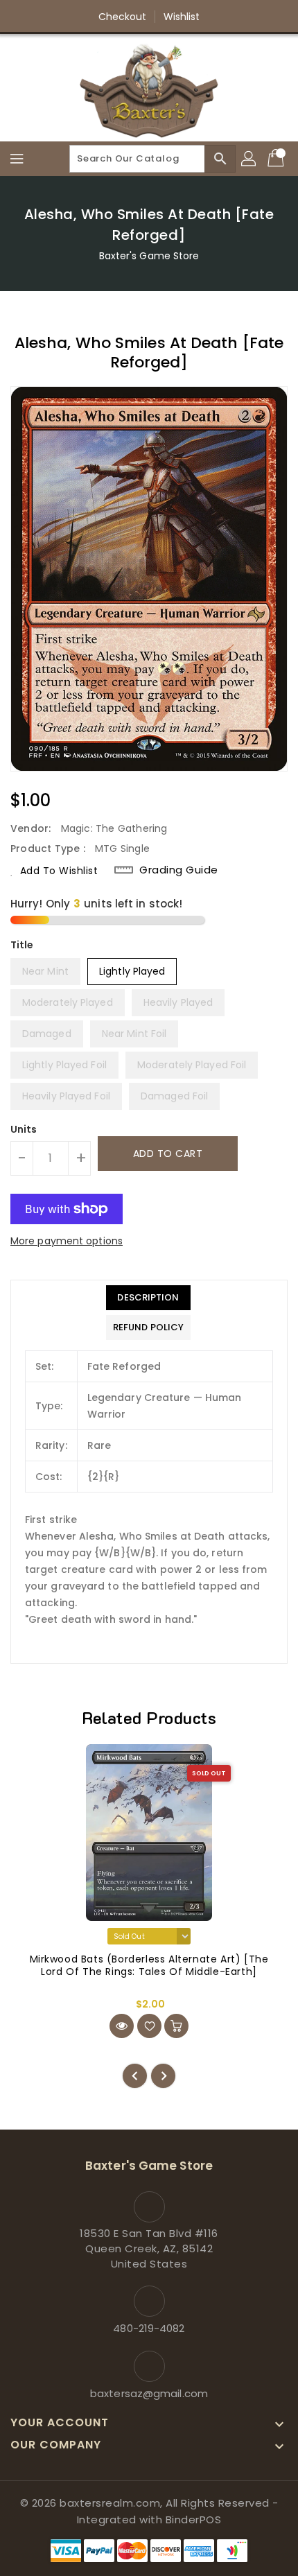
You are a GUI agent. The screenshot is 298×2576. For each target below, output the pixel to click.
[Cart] (277, 159)
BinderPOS (194, 2520)
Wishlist (182, 17)
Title (22, 945)
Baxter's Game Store (149, 256)
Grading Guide (179, 870)
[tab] (148, 1298)
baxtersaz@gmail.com (149, 2393)
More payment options (67, 1241)
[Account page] (249, 159)
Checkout (123, 17)
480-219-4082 (149, 2328)
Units (24, 1129)
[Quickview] (122, 2026)
